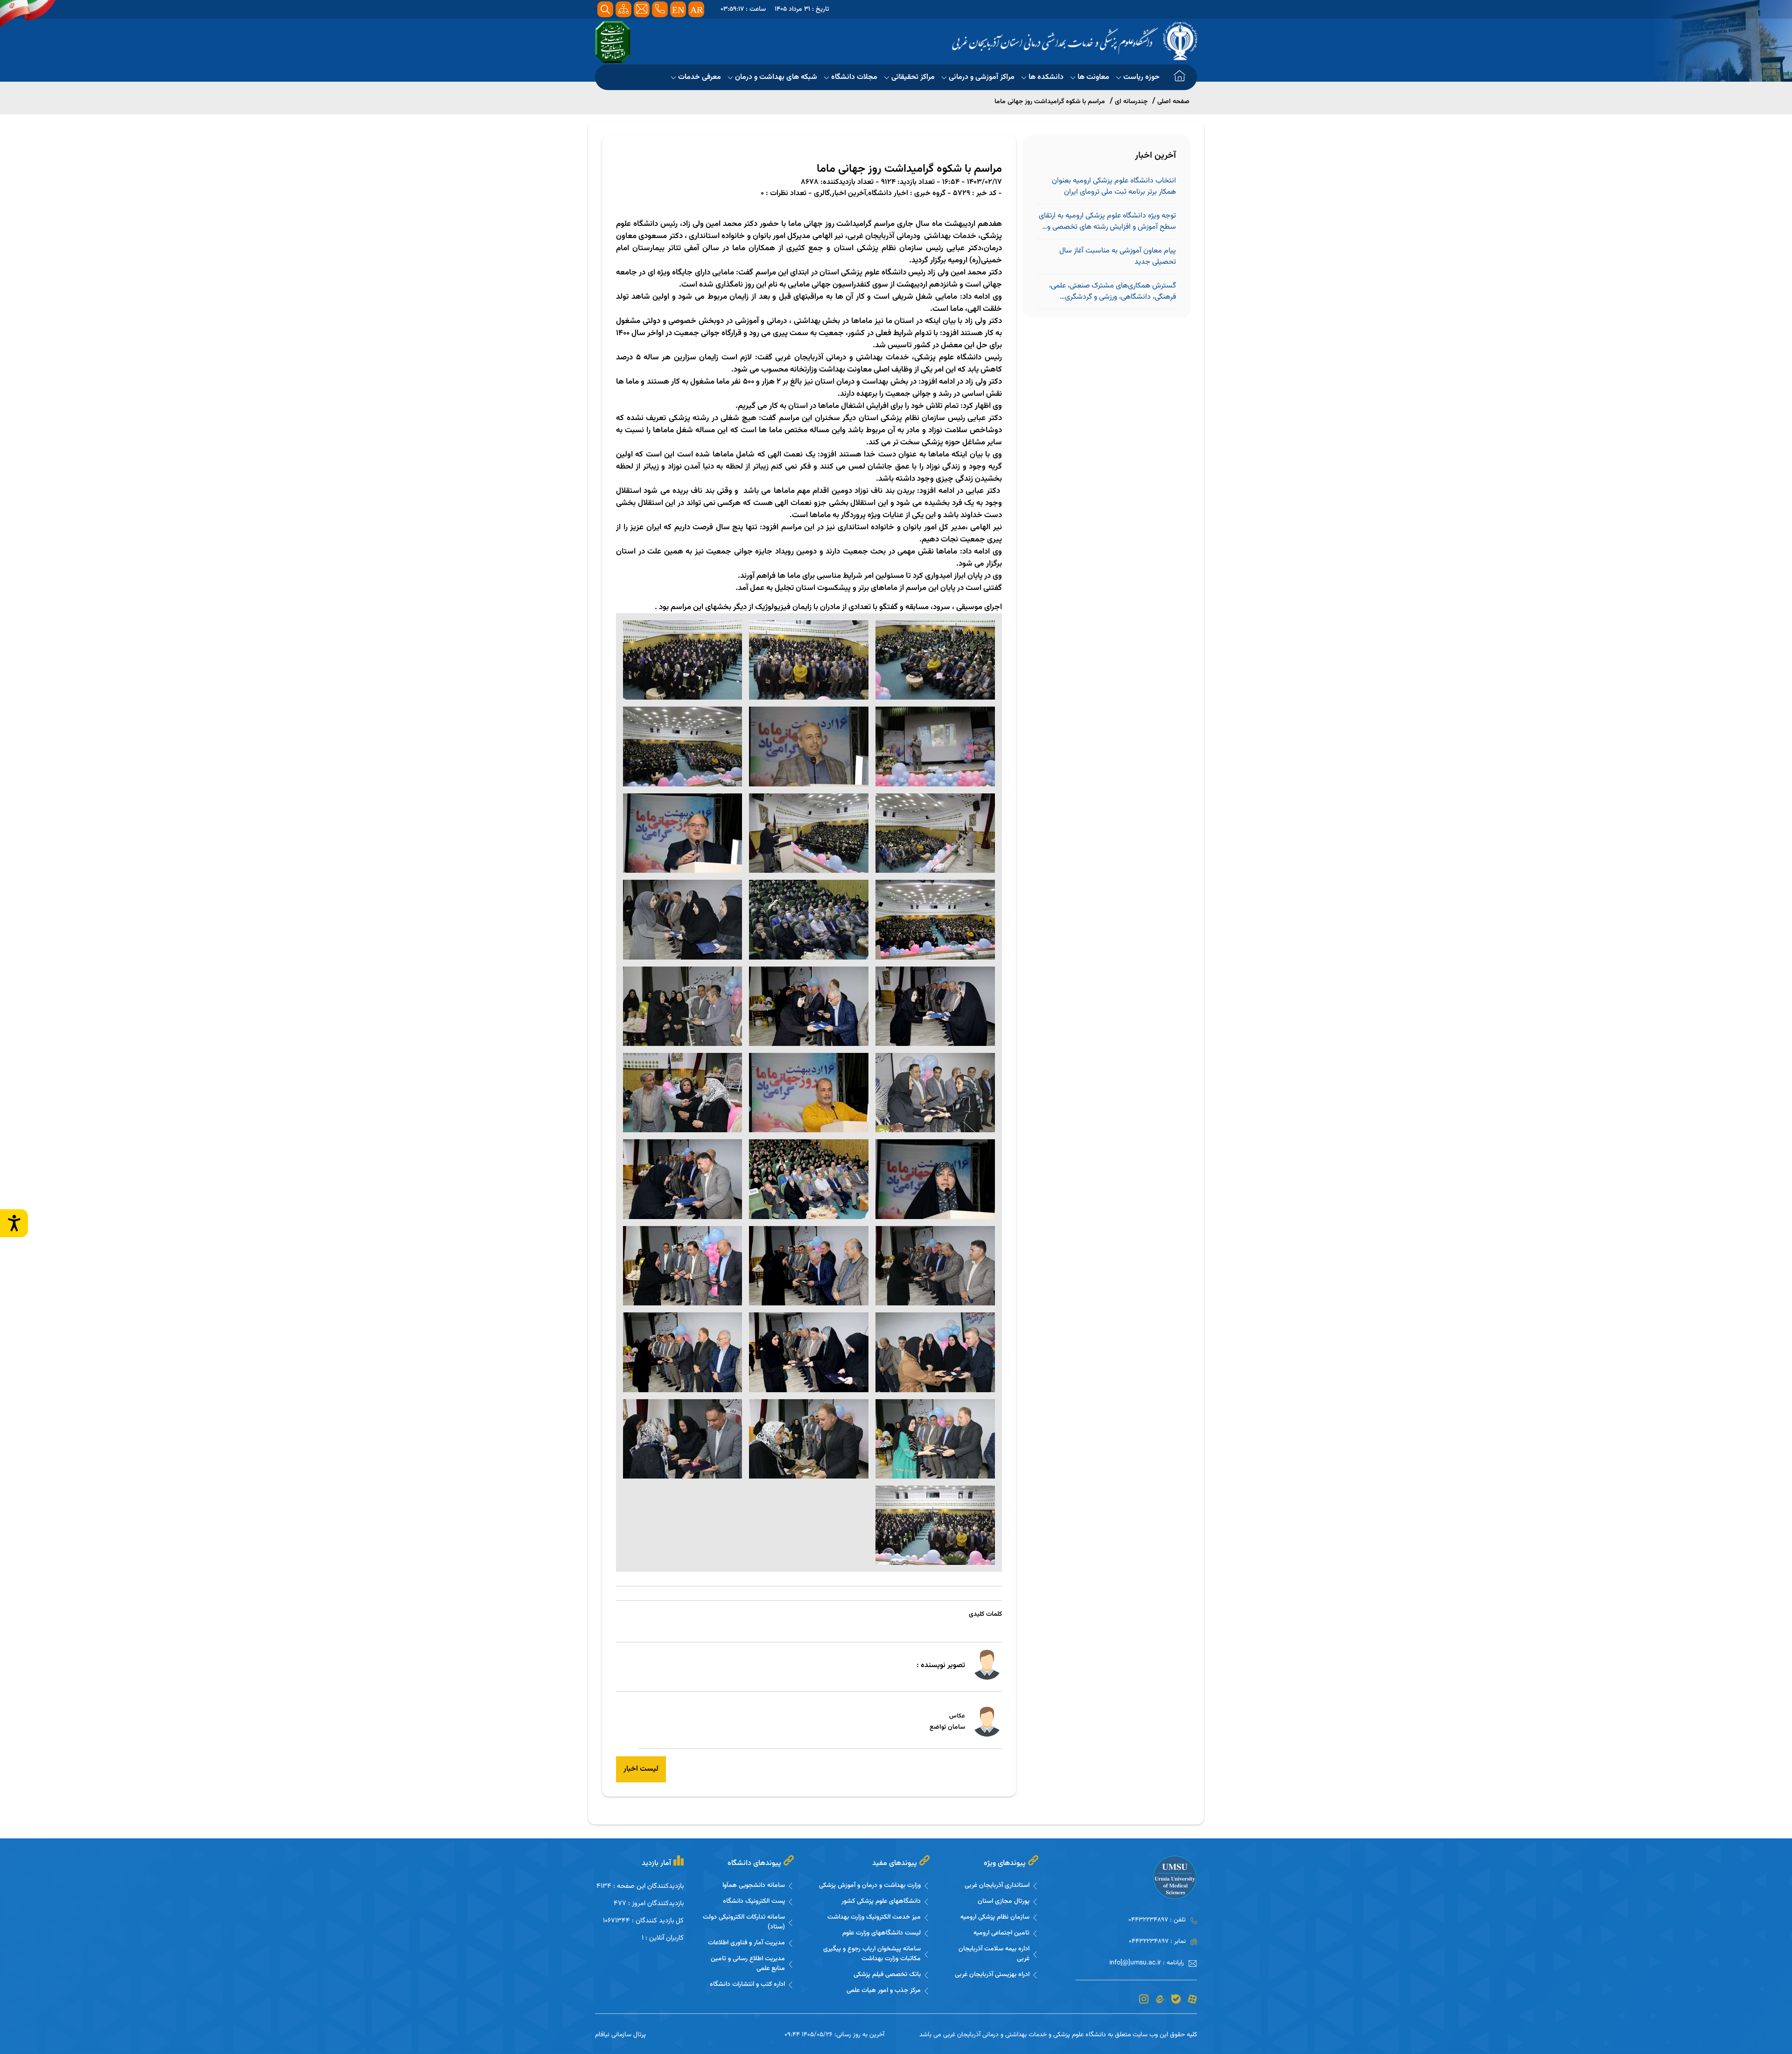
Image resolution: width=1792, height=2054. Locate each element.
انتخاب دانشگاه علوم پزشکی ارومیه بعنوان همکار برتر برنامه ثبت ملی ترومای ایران (1114, 187)
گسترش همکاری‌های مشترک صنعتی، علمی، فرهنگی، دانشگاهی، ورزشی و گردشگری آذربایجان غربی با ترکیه (1113, 292)
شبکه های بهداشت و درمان (776, 77)
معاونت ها (1093, 77)
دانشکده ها (1046, 77)
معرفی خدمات (700, 77)
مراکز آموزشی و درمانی (982, 77)
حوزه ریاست (1141, 77)
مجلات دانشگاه (854, 77)
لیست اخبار (641, 1769)
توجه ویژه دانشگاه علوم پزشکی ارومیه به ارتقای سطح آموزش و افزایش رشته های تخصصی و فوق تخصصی (1107, 222)
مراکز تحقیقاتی (913, 77)
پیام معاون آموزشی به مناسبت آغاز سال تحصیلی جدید (1118, 257)
